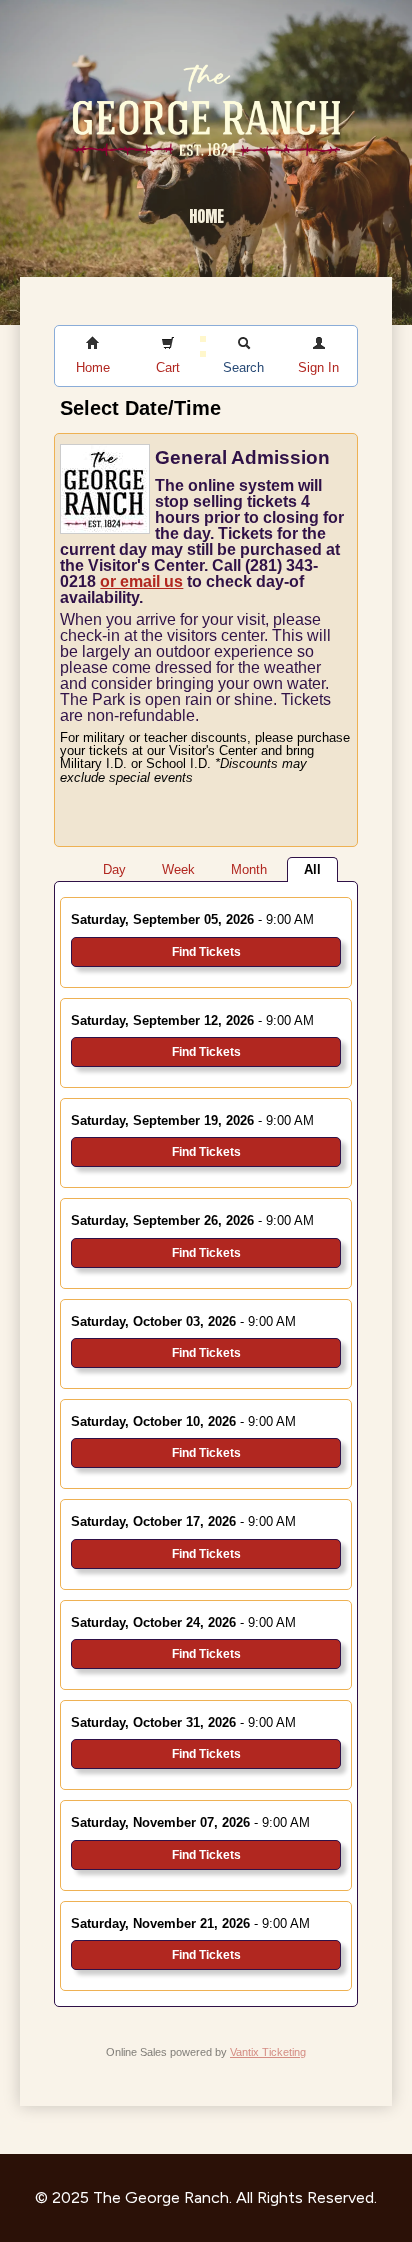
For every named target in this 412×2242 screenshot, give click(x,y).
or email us (141, 581)
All (312, 869)
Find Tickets (206, 952)
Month (249, 869)
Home (206, 216)
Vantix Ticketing (268, 2052)
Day (114, 869)
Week (178, 869)
